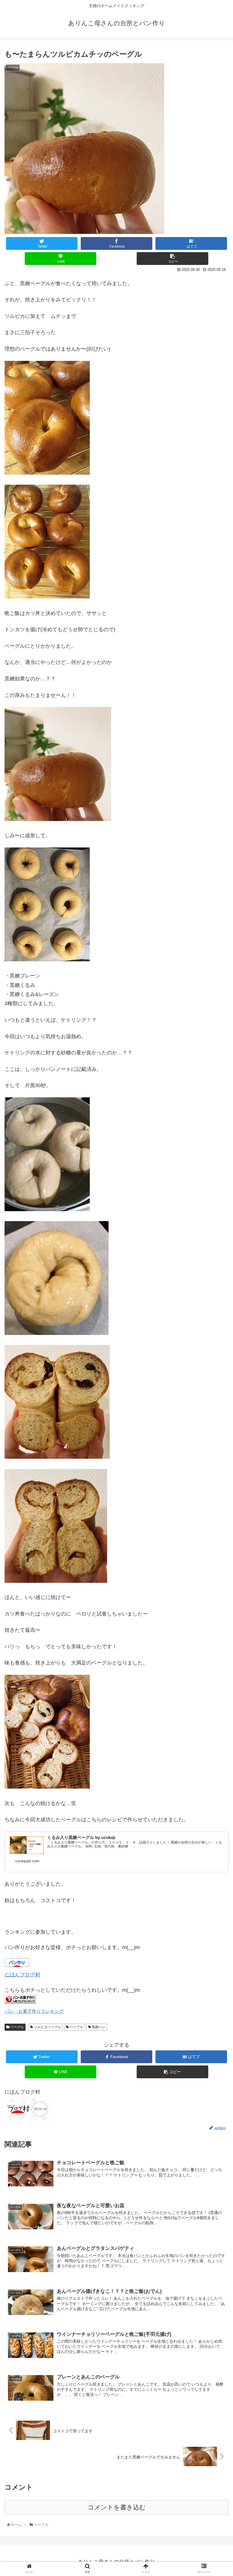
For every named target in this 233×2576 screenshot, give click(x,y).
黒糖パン (98, 2027)
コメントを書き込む (117, 2507)
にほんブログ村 (22, 1975)
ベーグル (17, 2027)
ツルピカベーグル (47, 2027)
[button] (216, 1296)
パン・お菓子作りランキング (34, 2011)
